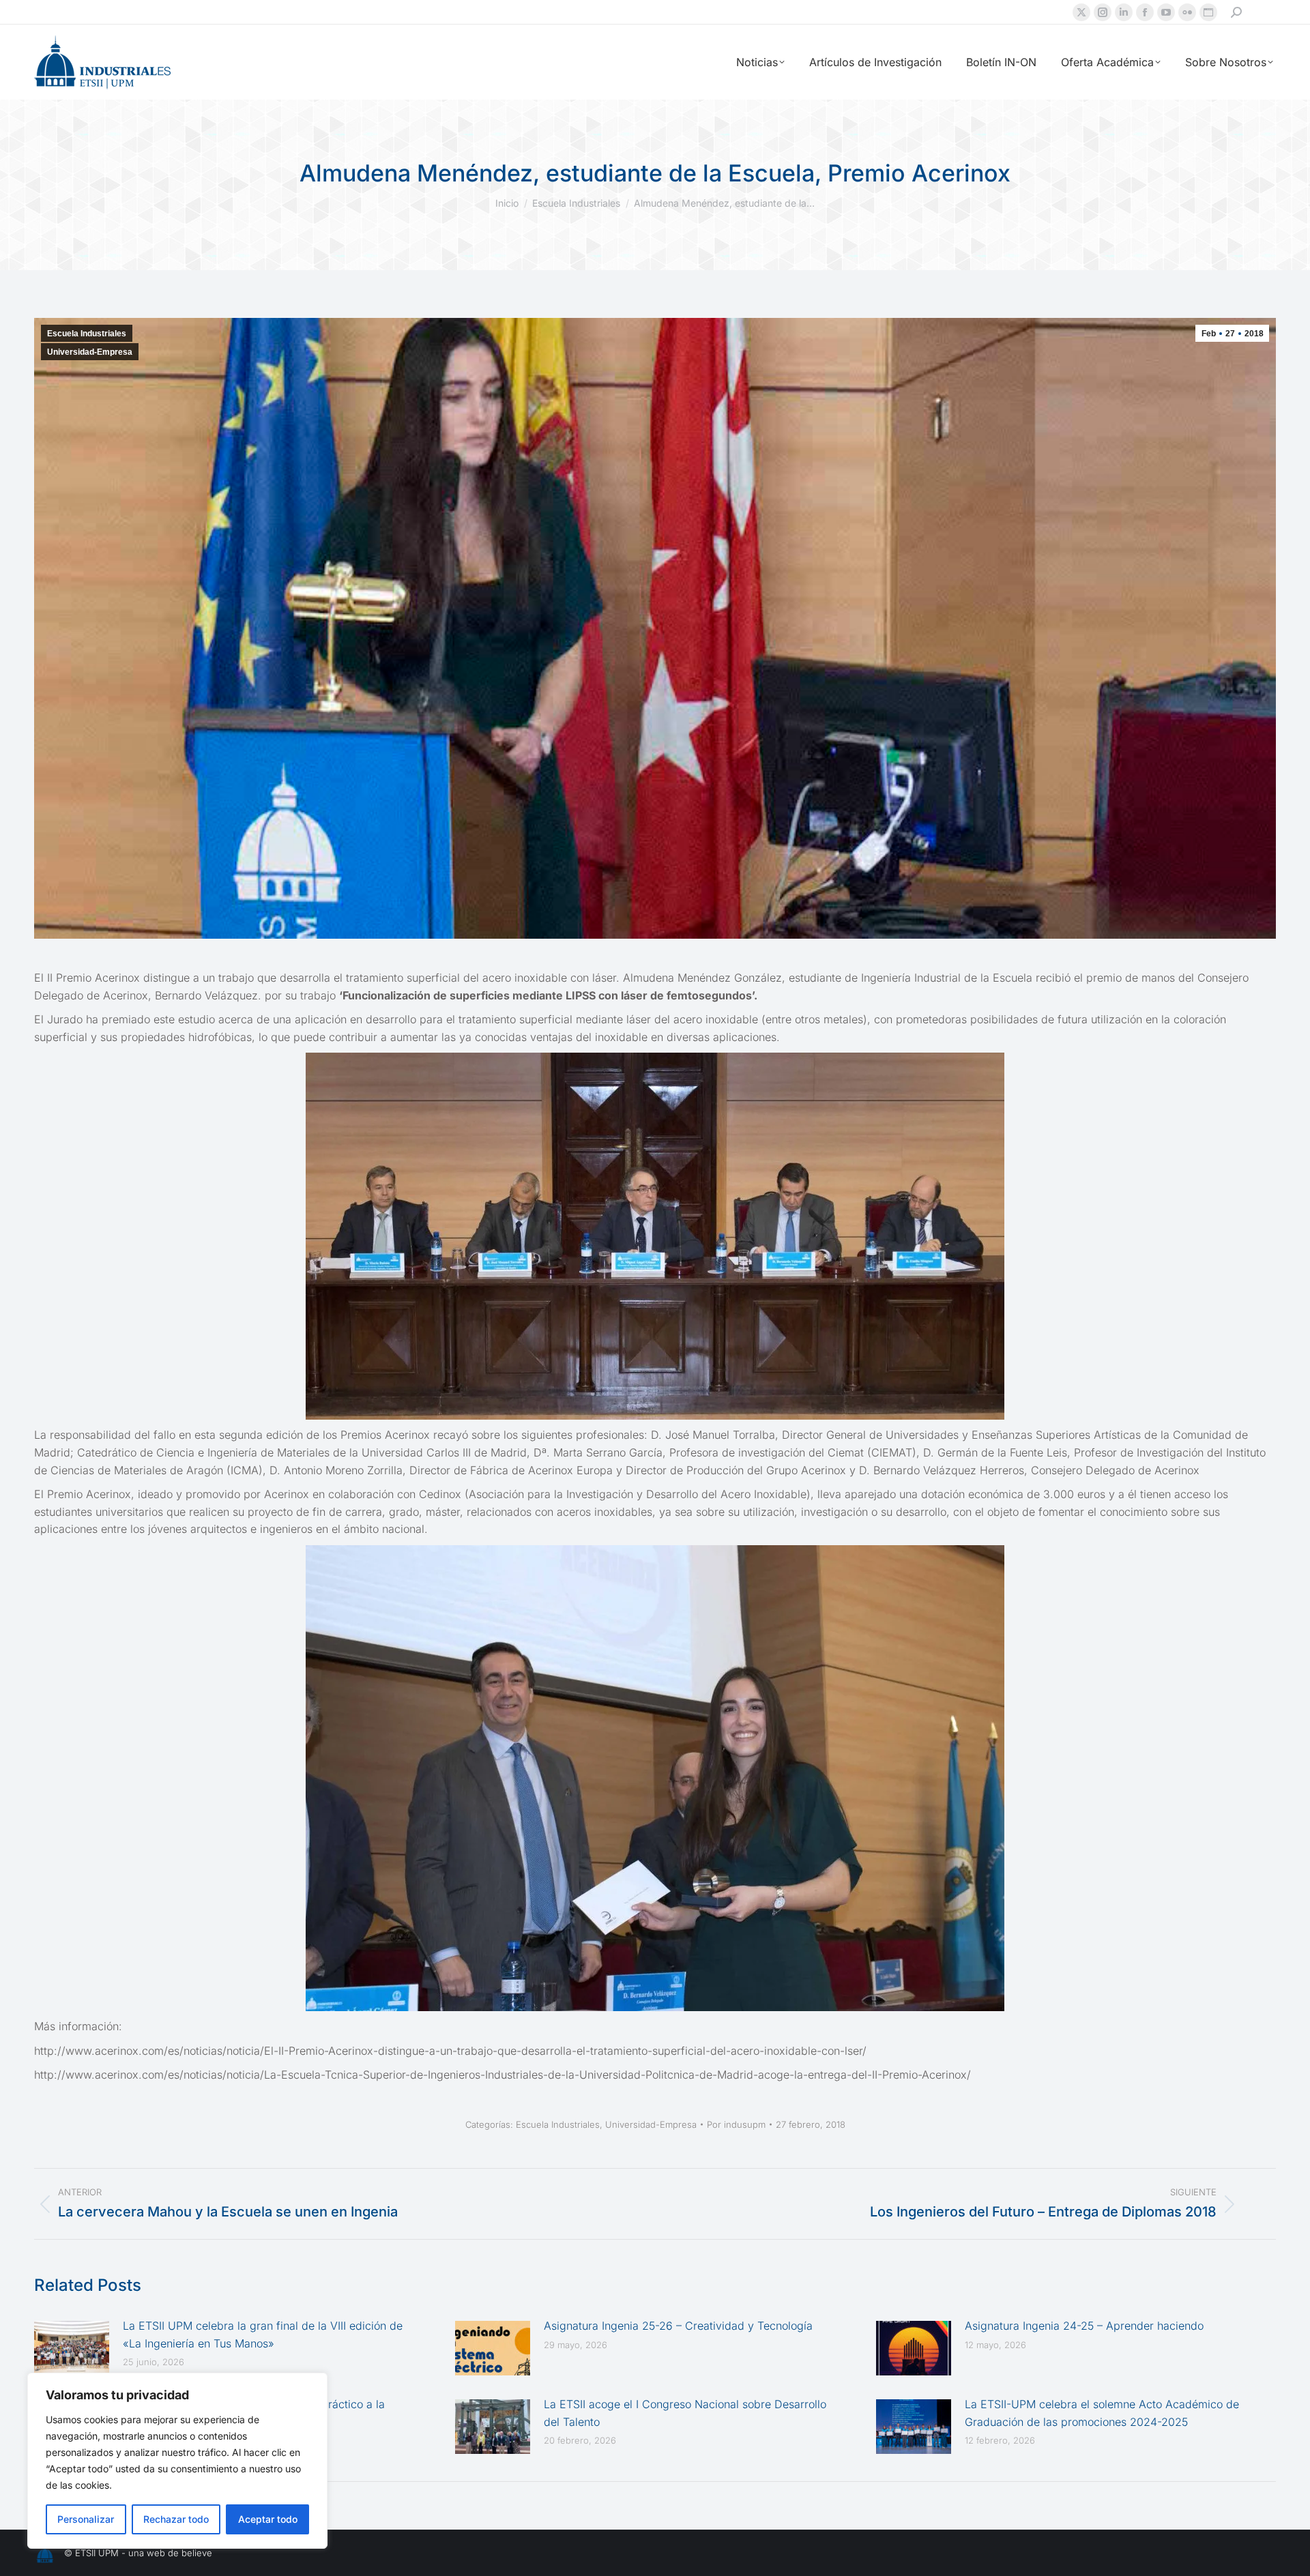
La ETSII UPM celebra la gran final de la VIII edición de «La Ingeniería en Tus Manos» (263, 2334)
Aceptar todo (268, 2519)
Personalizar (86, 2519)
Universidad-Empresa (90, 352)
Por (736, 2124)
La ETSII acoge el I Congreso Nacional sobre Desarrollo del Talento (685, 2413)
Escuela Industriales (87, 334)
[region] (177, 2461)
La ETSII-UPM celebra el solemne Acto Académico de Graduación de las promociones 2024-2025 (1102, 2413)
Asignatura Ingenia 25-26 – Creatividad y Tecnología (678, 2326)
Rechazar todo (176, 2519)
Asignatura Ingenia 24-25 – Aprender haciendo (1084, 2326)
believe (197, 2553)
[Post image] (72, 2348)
